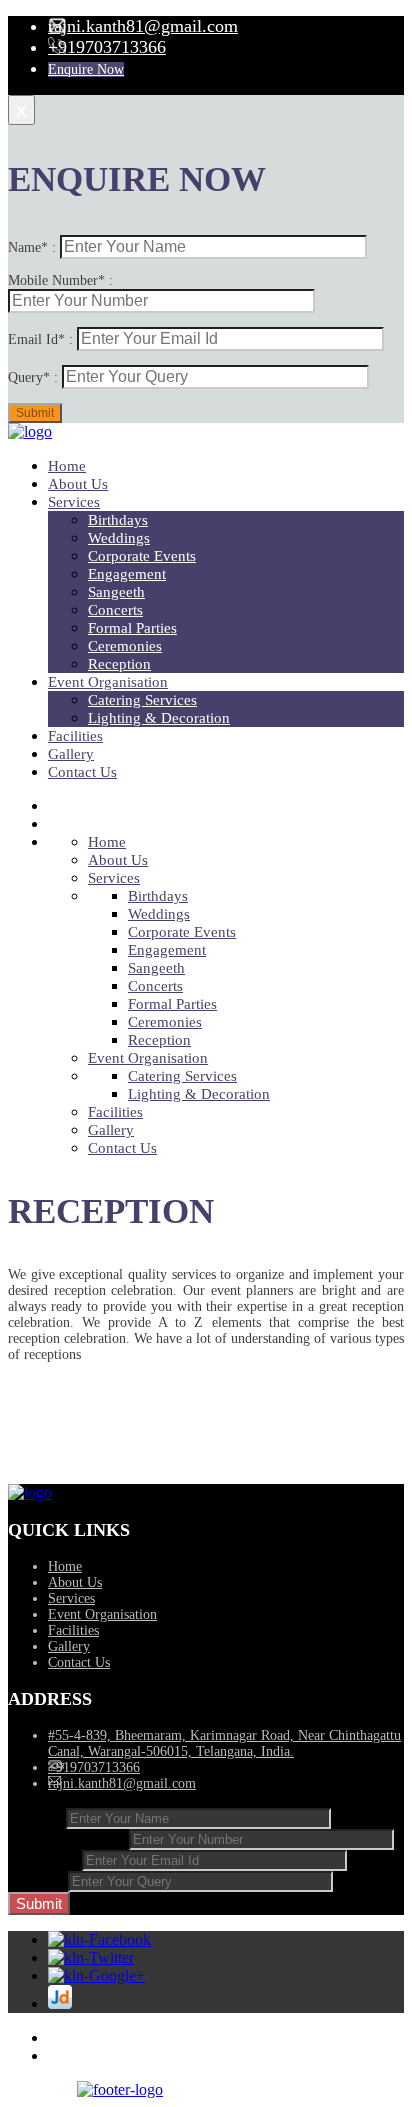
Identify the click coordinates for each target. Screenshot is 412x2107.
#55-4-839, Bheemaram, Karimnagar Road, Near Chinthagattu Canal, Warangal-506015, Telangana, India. (224, 1743)
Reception (119, 664)
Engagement (127, 574)
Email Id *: (45, 1859)
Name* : (34, 247)
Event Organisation (108, 682)
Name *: (37, 1817)
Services (74, 502)
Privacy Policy (87, 2056)
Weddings (119, 538)
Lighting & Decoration (159, 718)
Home (67, 466)
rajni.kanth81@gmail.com (143, 26)
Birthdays (118, 520)
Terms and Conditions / (112, 2038)
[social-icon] (99, 1939)
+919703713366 (107, 47)
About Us (78, 484)
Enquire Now (86, 69)
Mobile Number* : (60, 280)
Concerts (115, 610)
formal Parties (132, 628)
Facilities (75, 736)
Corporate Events (142, 556)
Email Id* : (42, 339)
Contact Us (82, 772)
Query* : (35, 377)
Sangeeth (116, 592)
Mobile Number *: (68, 1838)
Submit (39, 1903)
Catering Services (142, 700)
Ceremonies (125, 646)
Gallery (71, 754)
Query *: (38, 1880)
